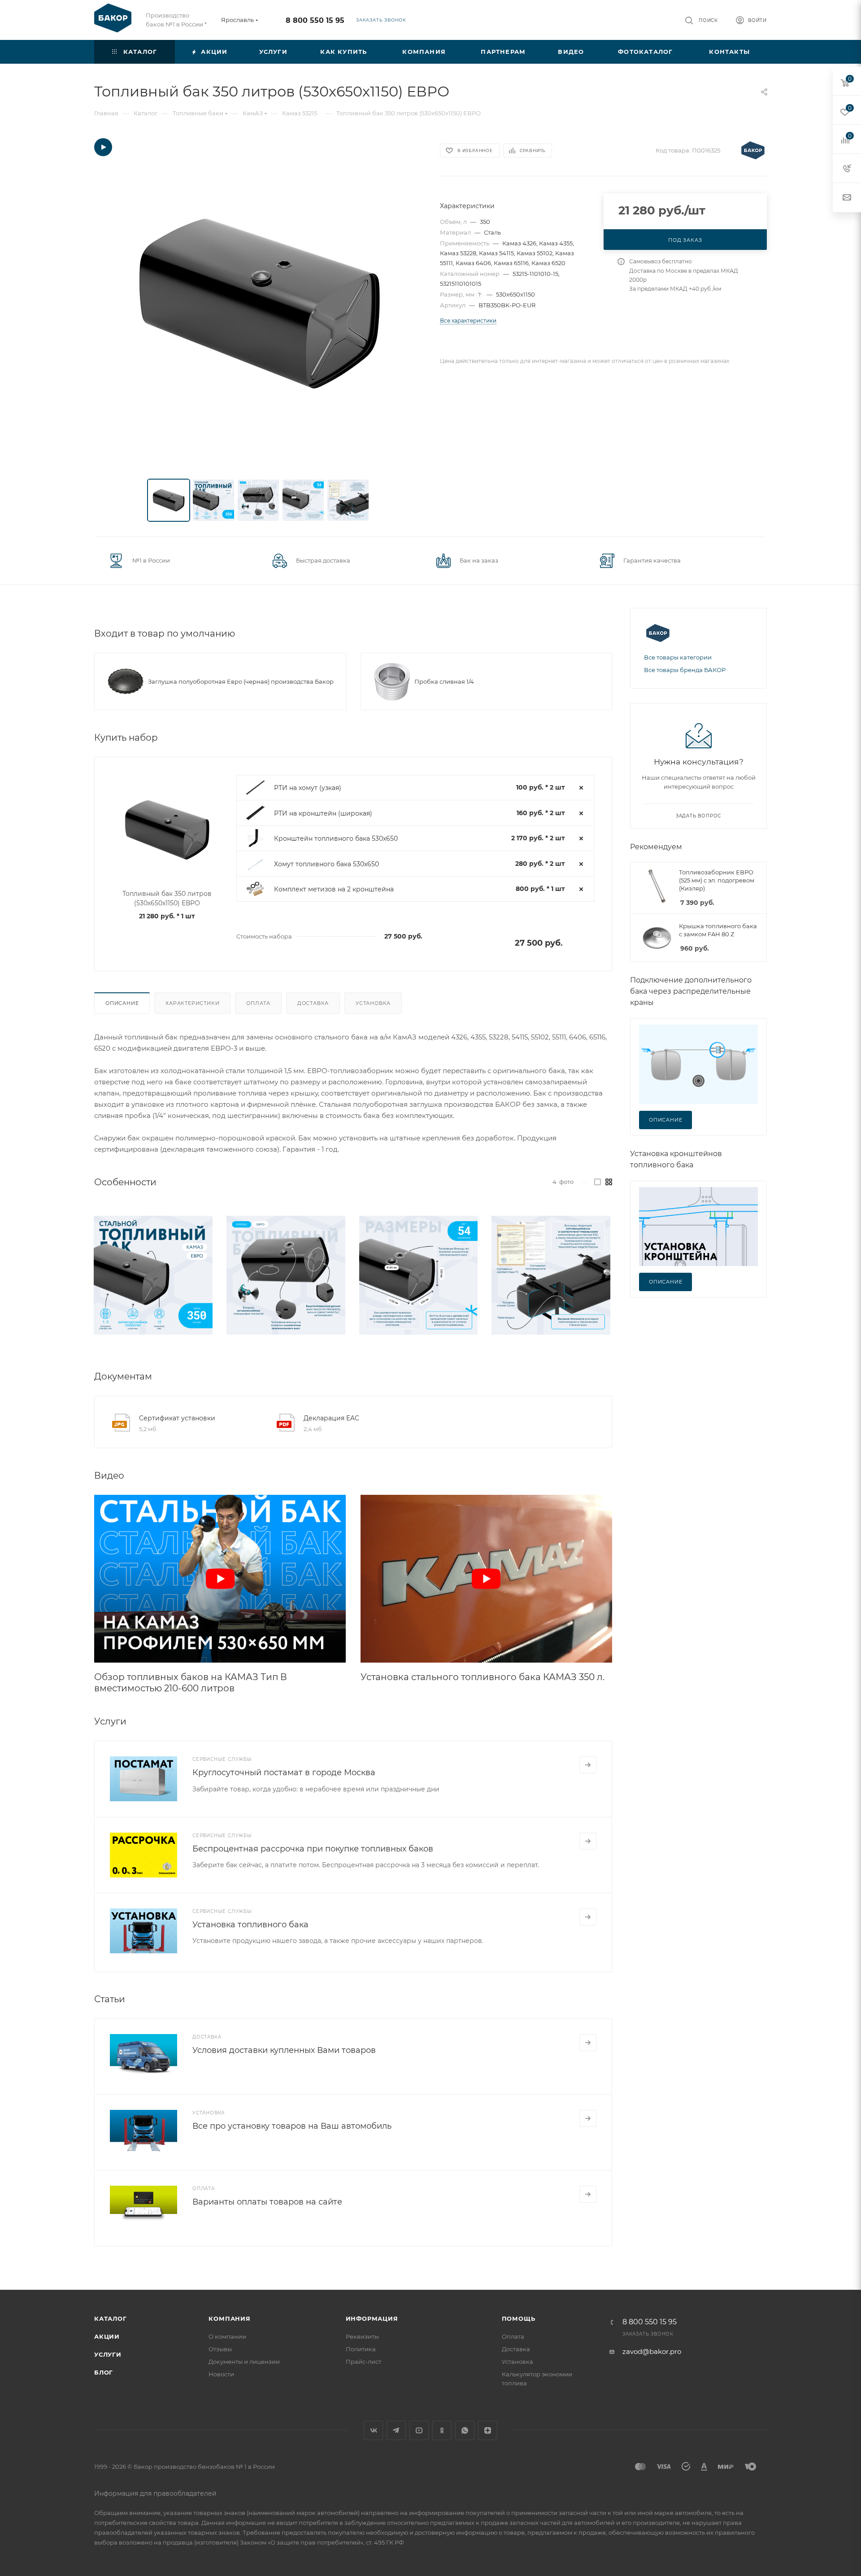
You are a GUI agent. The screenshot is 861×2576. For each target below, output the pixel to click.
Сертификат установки (177, 1418)
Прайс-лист (363, 2362)
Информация (372, 2318)
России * (194, 24)
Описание (122, 1003)
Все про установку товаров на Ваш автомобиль (292, 2126)
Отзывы (220, 2349)
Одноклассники (442, 2430)
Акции (107, 2336)
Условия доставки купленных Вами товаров (284, 2050)
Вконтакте (373, 2430)
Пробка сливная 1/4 (444, 681)
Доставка (313, 1003)
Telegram (396, 2430)
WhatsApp (465, 2430)
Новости (221, 2374)
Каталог (111, 2318)
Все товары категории (678, 657)
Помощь (519, 2318)
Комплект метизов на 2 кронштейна (334, 889)
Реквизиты (362, 2336)
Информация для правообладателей (155, 2493)
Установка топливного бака (250, 1925)
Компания (229, 2318)
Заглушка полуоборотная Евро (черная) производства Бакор (241, 681)
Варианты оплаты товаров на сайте (267, 2202)
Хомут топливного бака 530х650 (326, 864)
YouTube (419, 2430)
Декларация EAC (331, 1418)
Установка (373, 1003)
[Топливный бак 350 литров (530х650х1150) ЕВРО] (259, 303)
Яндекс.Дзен (488, 2430)
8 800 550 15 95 (315, 20)
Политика (361, 2349)
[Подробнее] (588, 1765)
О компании (227, 2336)
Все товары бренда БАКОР (685, 670)
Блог (104, 2372)
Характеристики (192, 1003)
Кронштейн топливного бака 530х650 (336, 838)
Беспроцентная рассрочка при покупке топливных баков (313, 1849)
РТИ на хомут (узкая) (308, 788)
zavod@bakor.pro (652, 2351)
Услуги (108, 2354)
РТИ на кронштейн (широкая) (323, 813)
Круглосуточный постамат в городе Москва (284, 1773)
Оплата (258, 1003)
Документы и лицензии (244, 2362)
